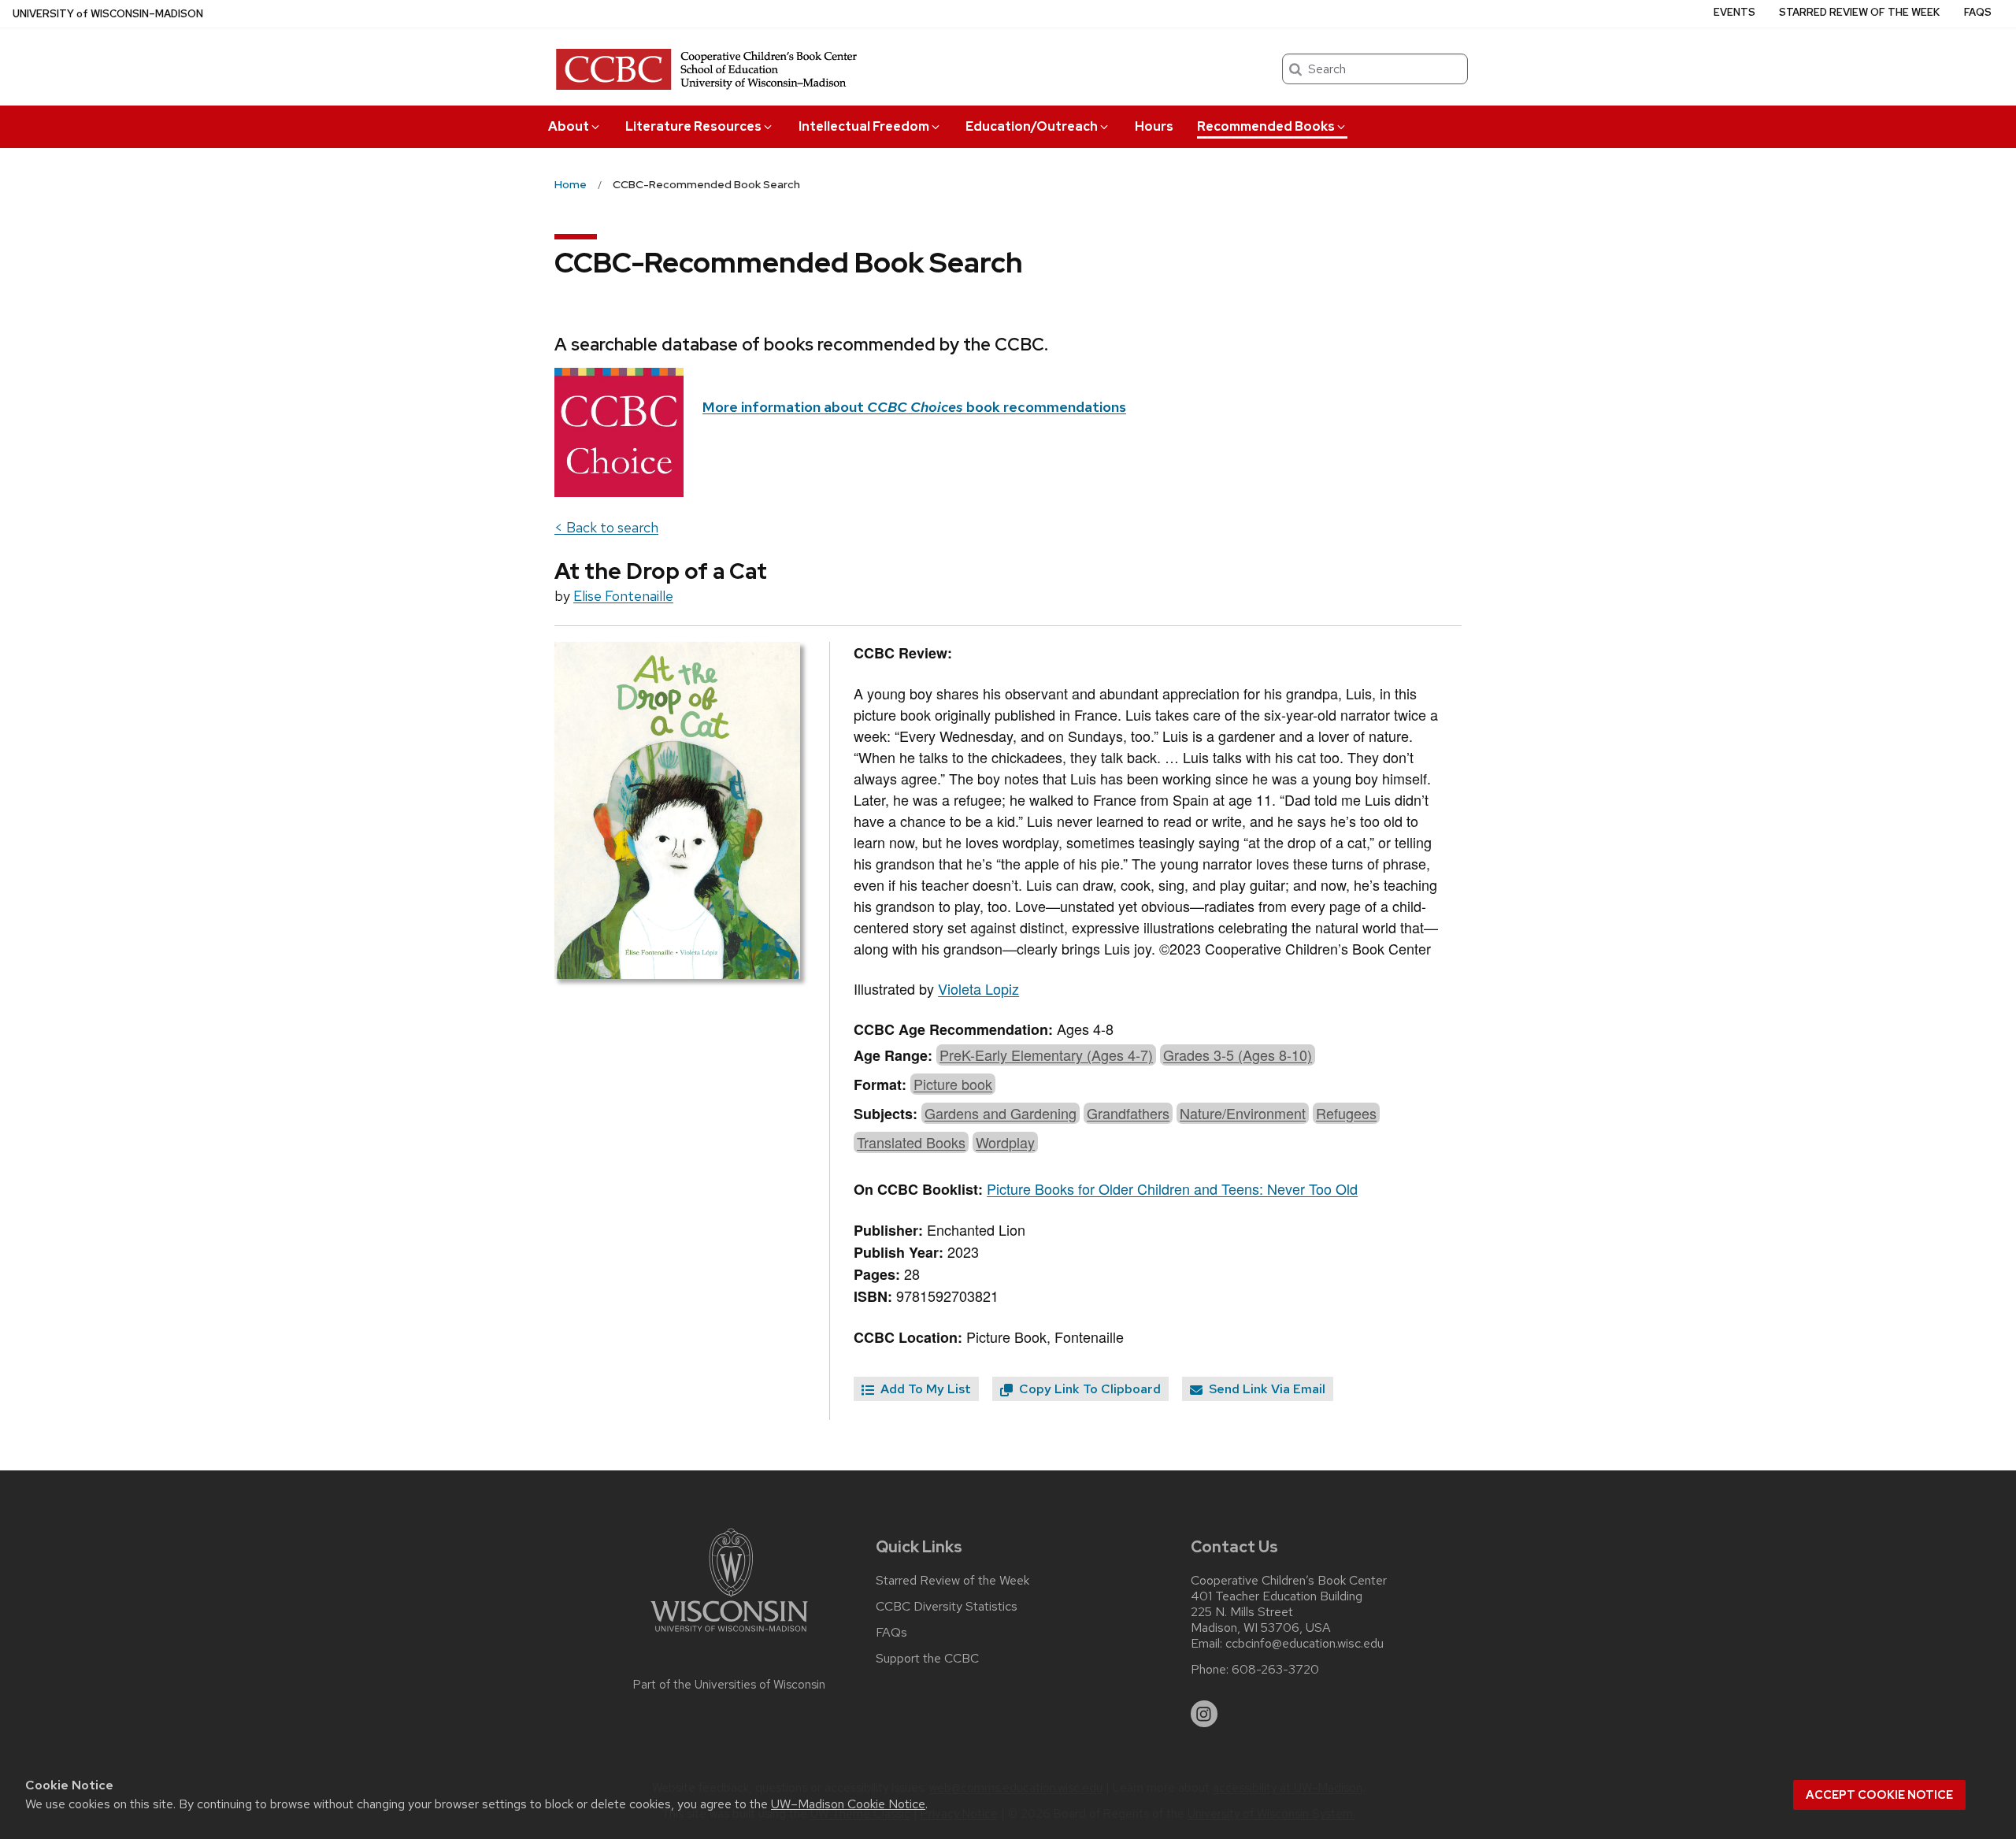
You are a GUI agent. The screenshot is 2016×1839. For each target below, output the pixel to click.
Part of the (729, 1685)
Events (1734, 12)
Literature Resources (693, 126)
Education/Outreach (1032, 126)
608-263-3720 (1275, 1670)
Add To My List (924, 1389)
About (569, 126)
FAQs (1978, 12)
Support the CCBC (927, 1659)
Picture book (953, 1084)
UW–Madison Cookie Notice (848, 1804)
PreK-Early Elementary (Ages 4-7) (1046, 1055)
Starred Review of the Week (1859, 12)
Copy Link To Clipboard (1088, 1389)
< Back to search (606, 527)
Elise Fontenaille (623, 596)
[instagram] (1204, 1714)
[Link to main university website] (729, 1635)
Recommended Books (1266, 126)
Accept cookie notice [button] (1879, 1795)
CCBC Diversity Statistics (947, 1607)
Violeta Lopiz (978, 988)
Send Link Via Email (1266, 1389)
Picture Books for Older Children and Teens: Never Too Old (1172, 1188)
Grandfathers (1128, 1113)
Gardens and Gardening (1001, 1113)
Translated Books (911, 1142)
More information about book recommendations (914, 407)
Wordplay (1005, 1142)
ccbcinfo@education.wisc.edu (1304, 1644)
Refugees (1346, 1113)
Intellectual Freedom (864, 126)
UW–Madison (108, 14)
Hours (1154, 126)
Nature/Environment (1243, 1113)
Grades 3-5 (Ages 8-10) (1238, 1055)
